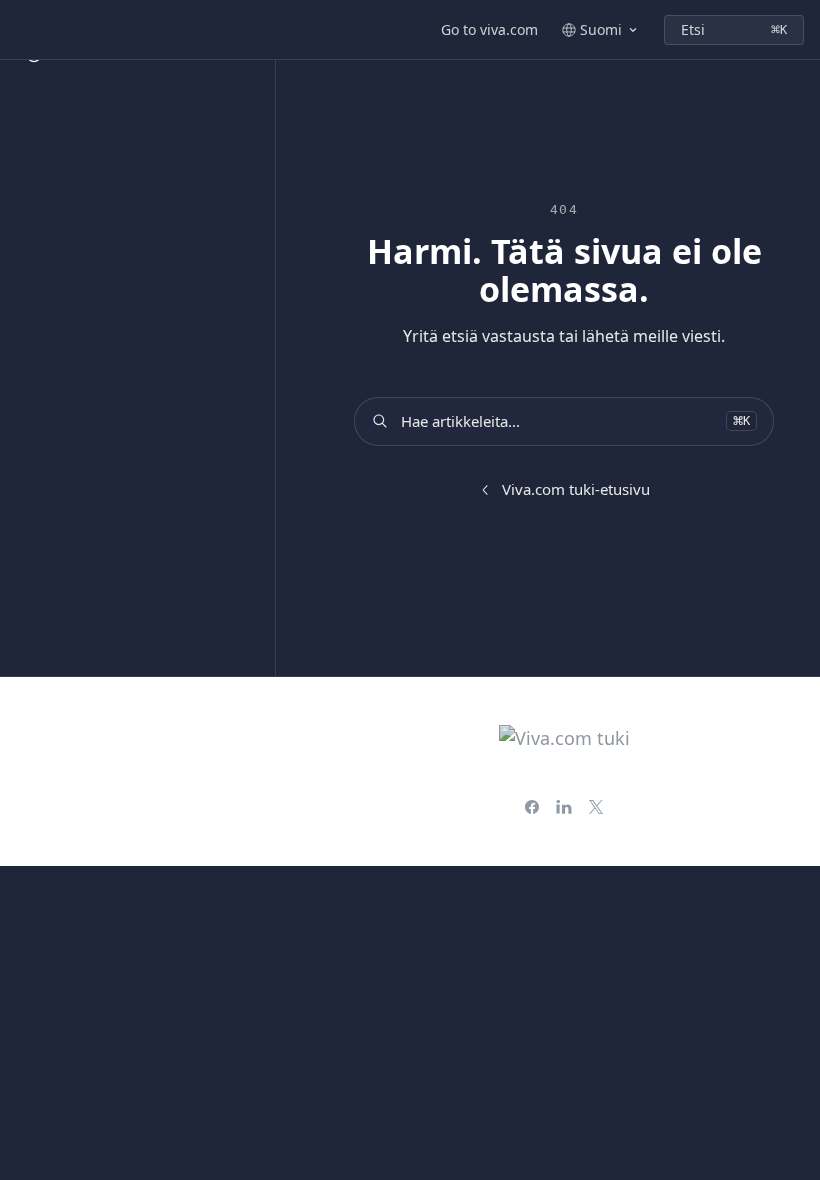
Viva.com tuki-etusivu (576, 489)
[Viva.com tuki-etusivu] (20, 30)
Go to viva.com (489, 29)
